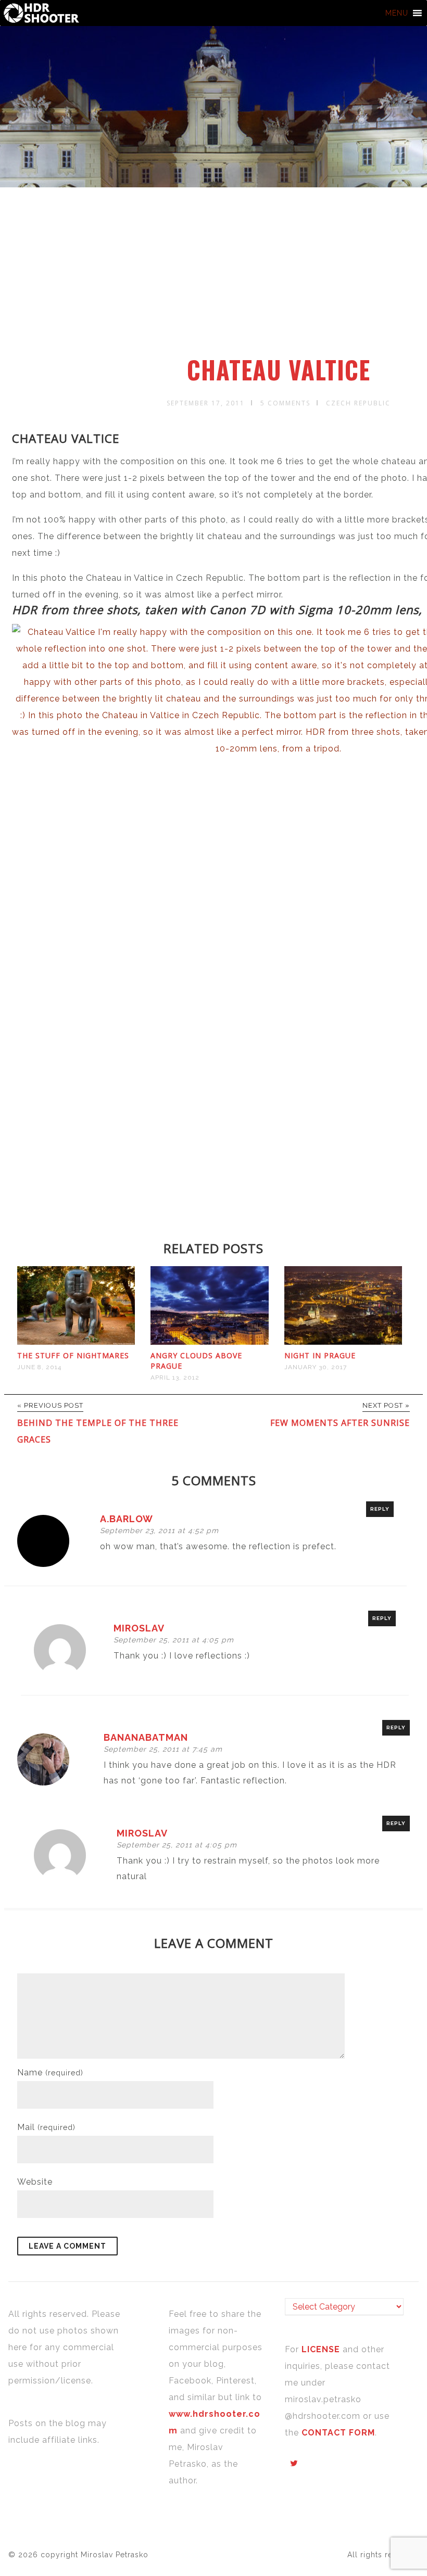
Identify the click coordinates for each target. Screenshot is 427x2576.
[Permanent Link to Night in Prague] (343, 1342)
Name (50, 2073)
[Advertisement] (215, 277)
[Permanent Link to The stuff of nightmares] (76, 1342)
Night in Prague (320, 1355)
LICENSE (322, 2349)
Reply (380, 1509)
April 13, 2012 (175, 1378)
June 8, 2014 (39, 1367)
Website (35, 2182)
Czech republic (358, 403)
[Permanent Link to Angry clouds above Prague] (209, 1342)
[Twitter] (294, 2464)
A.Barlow (127, 1519)
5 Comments (285, 403)
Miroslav (139, 1628)
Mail (46, 2127)
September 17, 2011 (206, 403)
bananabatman (146, 1737)
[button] (397, 13)
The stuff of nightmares (73, 1355)
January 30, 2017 (316, 1367)
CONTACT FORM (338, 2433)
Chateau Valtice (279, 369)
